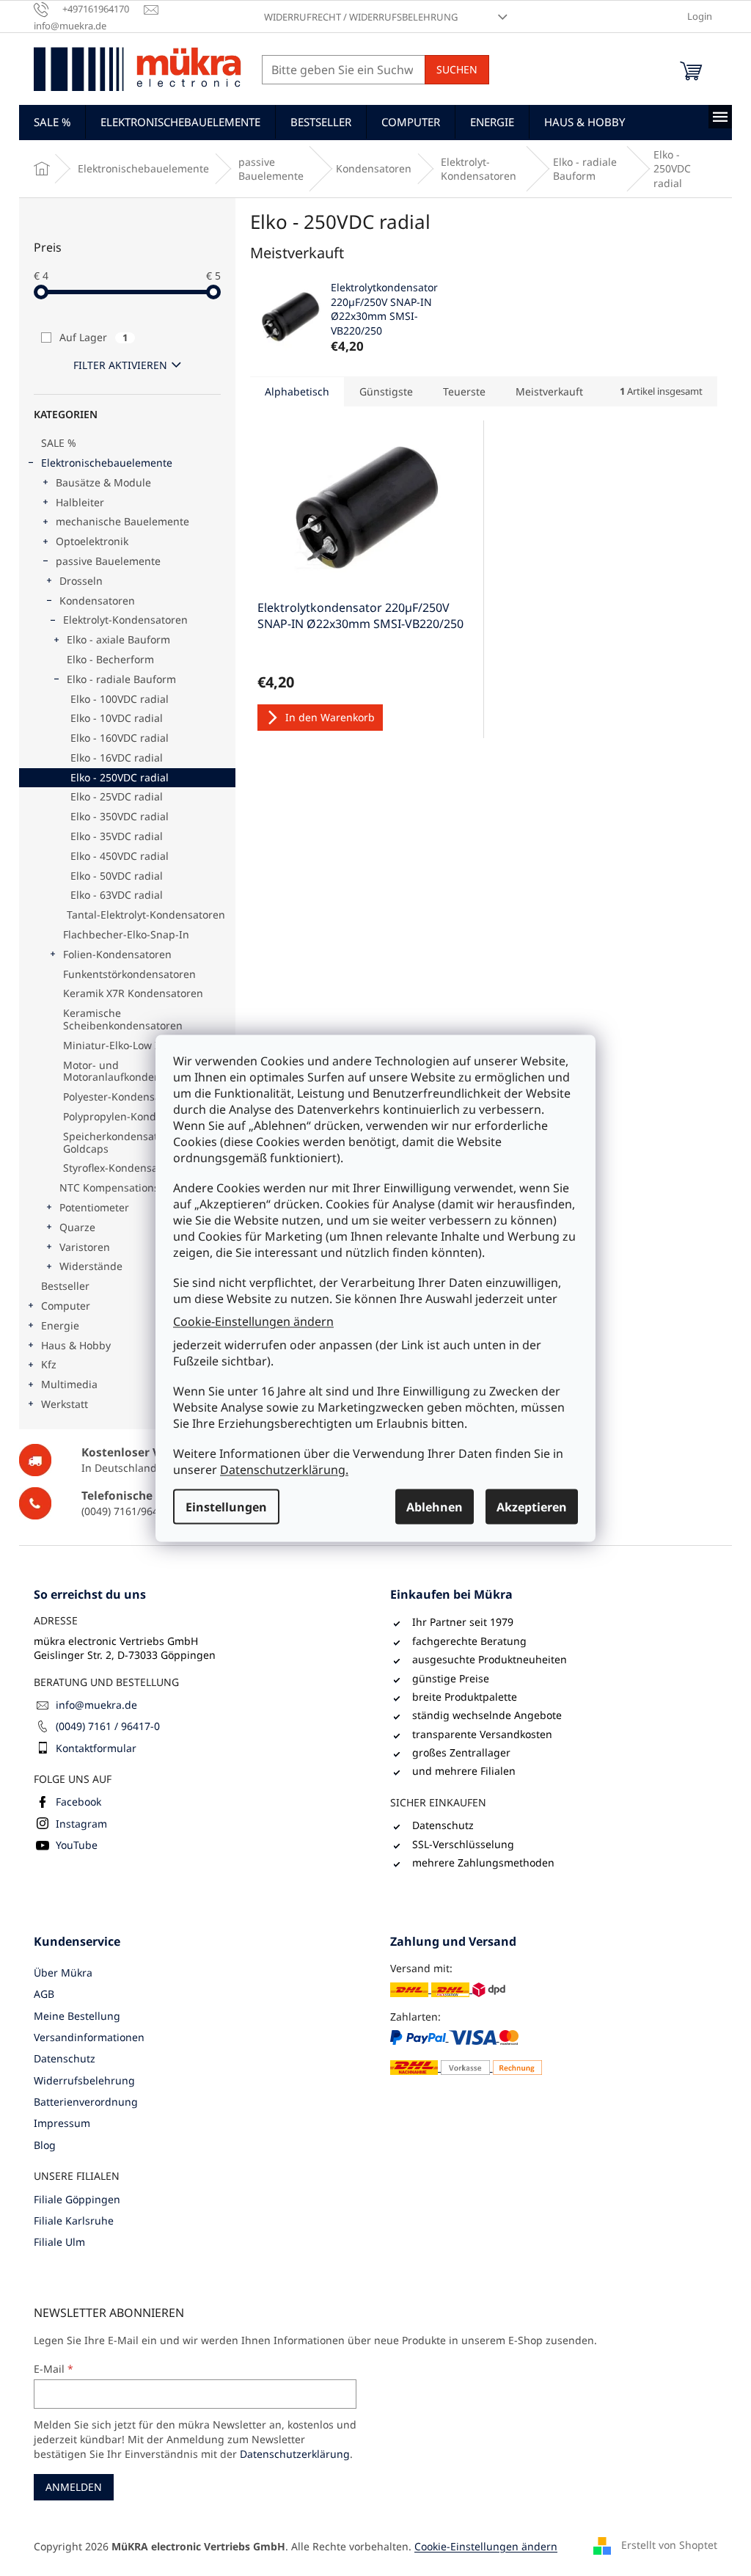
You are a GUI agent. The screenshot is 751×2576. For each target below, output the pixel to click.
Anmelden (74, 2487)
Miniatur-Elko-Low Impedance (137, 1045)
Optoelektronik (92, 541)
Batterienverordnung (86, 2102)
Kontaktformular (96, 1748)
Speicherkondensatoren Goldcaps (122, 1142)
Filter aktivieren (120, 365)
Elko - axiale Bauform (118, 639)
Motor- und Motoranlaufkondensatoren (131, 1071)
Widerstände (91, 1266)
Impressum (62, 2123)
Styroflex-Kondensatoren (124, 1168)
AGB (44, 1994)
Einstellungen (226, 1506)
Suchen (457, 69)
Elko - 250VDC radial (120, 777)
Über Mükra (63, 1973)
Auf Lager (94, 337)
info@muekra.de (96, 1705)
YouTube (77, 1845)
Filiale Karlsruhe (74, 2221)
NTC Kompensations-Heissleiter (137, 1187)
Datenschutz (65, 2058)
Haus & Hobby (76, 1345)
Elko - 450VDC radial (120, 856)
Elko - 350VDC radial (120, 816)
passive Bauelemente (108, 561)
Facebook (78, 1802)
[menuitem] (52, 122)
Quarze (77, 1227)
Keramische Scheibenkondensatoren (123, 1019)
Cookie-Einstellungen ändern (253, 1321)
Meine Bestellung (77, 2016)
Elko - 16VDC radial (117, 758)
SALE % (59, 443)
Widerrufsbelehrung (84, 2080)
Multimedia (69, 1384)
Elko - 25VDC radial (117, 796)
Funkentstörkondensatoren (129, 974)
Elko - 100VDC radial (120, 699)
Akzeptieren (532, 1506)
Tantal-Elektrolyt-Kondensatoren (146, 915)
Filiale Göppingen (77, 2199)
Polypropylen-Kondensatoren (135, 1116)
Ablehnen (435, 1506)
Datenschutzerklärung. (284, 1469)
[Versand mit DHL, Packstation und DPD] (448, 1989)
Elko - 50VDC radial (117, 876)
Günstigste (386, 391)
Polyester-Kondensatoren (125, 1097)
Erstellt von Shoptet (669, 2545)
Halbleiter (80, 502)
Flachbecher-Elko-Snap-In (126, 934)
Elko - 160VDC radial (120, 738)
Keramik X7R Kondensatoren (133, 993)
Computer (66, 1306)
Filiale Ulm (59, 2242)
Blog (45, 2145)
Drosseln (81, 581)
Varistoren (85, 1247)
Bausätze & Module (103, 482)
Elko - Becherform (110, 659)
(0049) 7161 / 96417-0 (108, 1726)
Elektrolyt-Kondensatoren (125, 620)
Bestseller (65, 1286)
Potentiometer (94, 1207)
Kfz (49, 1364)
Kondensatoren (97, 601)
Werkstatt (65, 1404)
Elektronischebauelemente (107, 463)
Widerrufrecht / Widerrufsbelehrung (361, 17)
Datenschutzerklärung (295, 2454)
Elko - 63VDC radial (117, 895)
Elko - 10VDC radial (117, 718)
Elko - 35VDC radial (117, 836)
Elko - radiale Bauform (121, 679)
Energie (60, 1325)
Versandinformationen (89, 2037)
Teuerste (464, 391)
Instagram (81, 1824)
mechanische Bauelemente (122, 521)
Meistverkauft (549, 391)
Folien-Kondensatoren (117, 954)
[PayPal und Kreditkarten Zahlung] (466, 2052)
